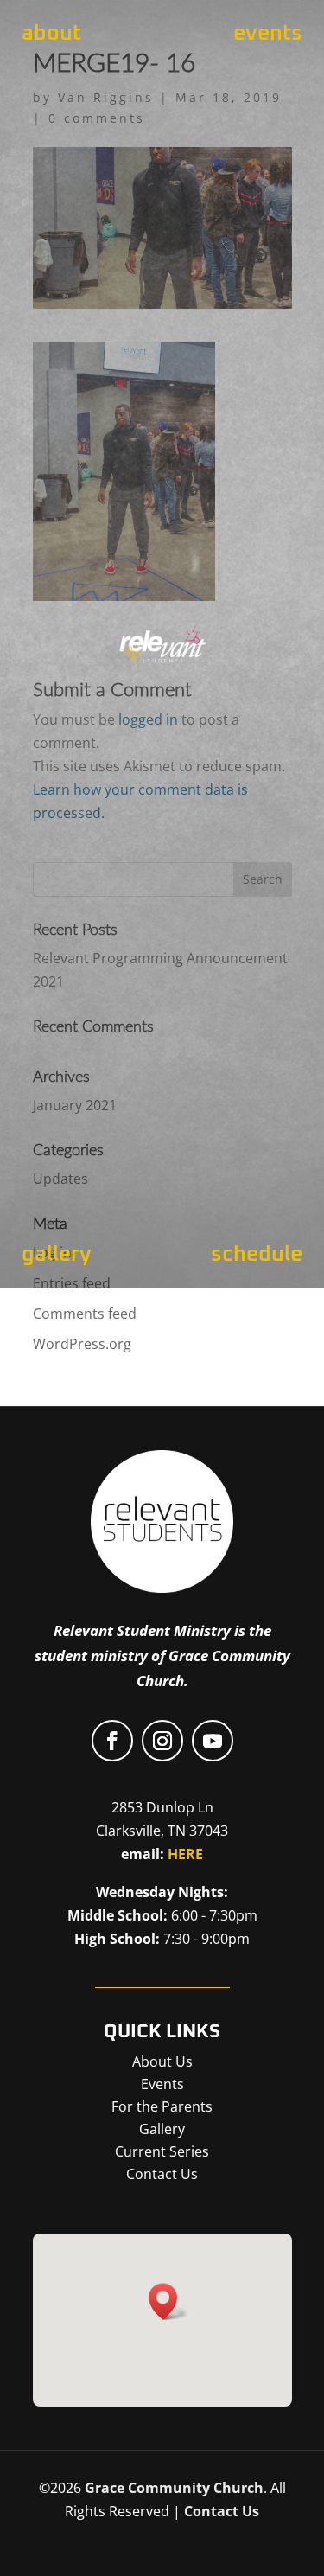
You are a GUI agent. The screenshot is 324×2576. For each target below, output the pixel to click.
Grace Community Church (174, 2488)
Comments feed (85, 1314)
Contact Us (222, 2511)
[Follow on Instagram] (162, 1741)
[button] (168, 2301)
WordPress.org (82, 1344)
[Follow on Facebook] (112, 1741)
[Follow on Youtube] (213, 1741)
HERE (185, 1854)
